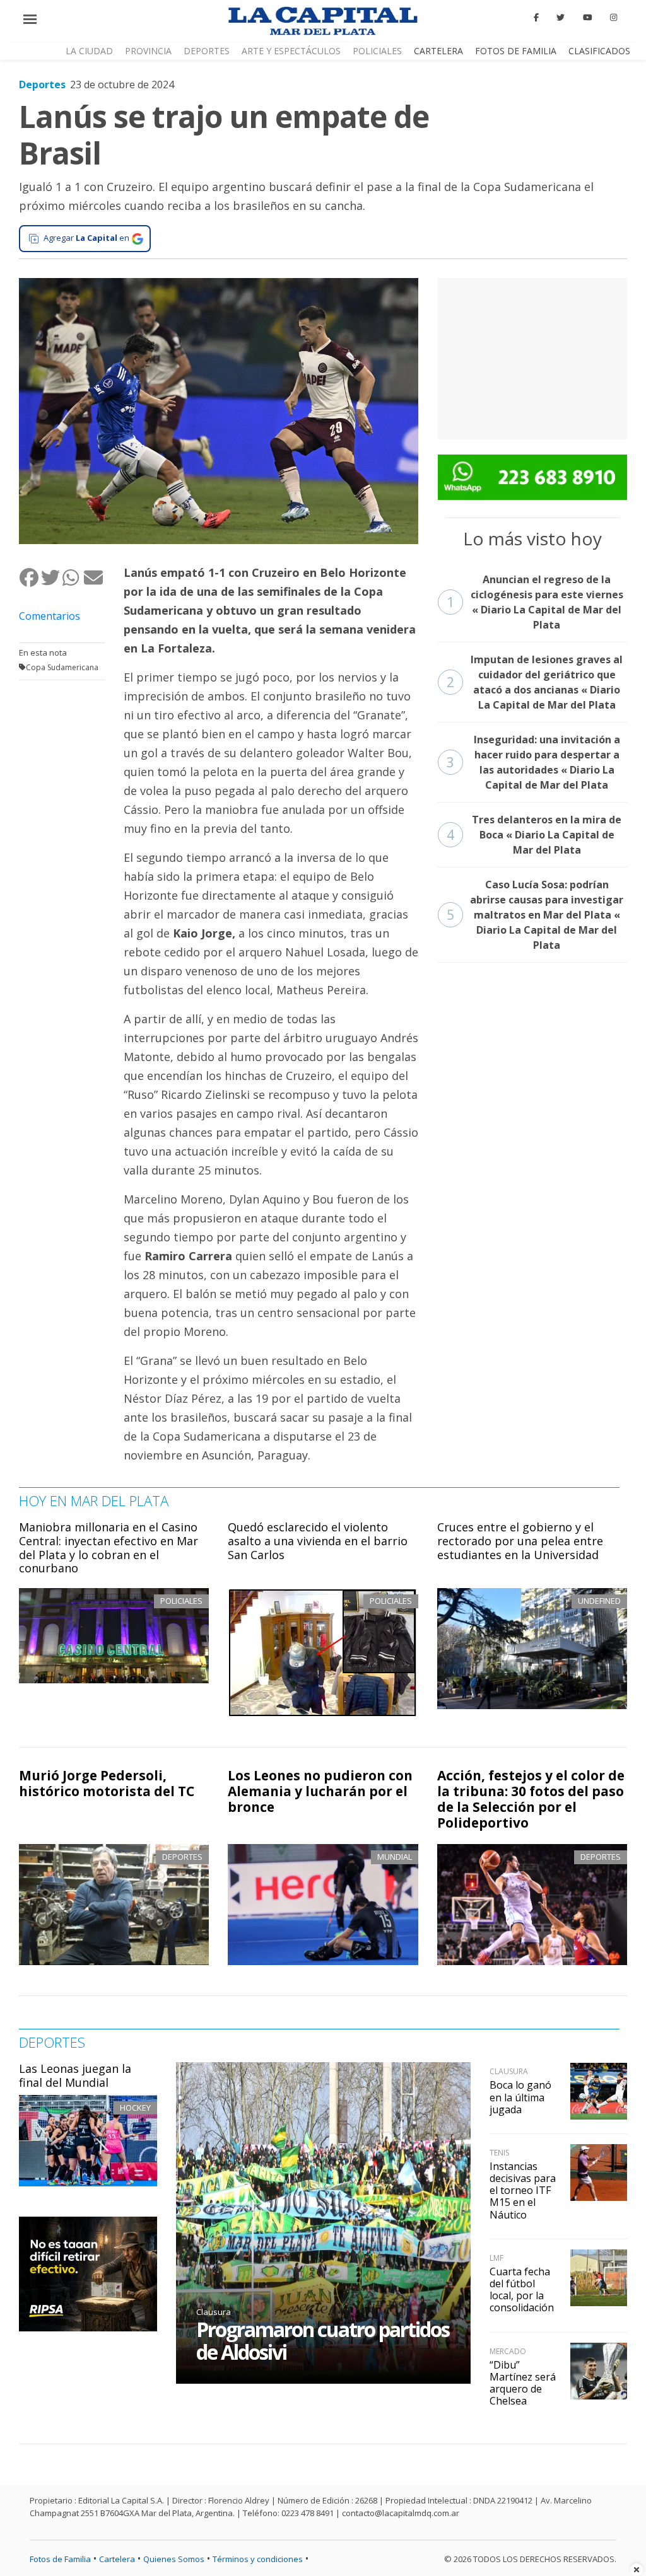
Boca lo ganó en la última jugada (520, 2097)
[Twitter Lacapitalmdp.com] (561, 18)
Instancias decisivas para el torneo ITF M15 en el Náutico (523, 2190)
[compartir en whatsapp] (73, 578)
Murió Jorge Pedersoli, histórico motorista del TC (107, 1783)
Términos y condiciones (258, 2559)
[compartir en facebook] (30, 578)
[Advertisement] (532, 357)
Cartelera (438, 51)
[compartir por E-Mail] (94, 578)
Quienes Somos (174, 2559)
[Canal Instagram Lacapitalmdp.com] (614, 18)
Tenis (499, 2153)
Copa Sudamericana (62, 667)
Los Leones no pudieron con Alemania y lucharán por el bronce (320, 1791)
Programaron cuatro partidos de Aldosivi (323, 2341)
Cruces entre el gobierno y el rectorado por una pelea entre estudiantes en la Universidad (520, 1540)
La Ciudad (89, 51)
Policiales (377, 51)
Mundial (395, 1857)
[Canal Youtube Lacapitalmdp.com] (587, 18)
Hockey (135, 2108)
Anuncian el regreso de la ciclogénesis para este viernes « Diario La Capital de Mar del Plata (535, 602)
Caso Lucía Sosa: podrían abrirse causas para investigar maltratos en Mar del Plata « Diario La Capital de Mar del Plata (535, 915)
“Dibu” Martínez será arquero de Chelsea (523, 2383)
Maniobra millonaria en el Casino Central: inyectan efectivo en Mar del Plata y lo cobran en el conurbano (109, 1547)
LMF (496, 2258)
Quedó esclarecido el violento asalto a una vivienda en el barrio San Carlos (318, 1540)
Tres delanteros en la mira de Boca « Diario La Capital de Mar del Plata (534, 835)
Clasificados (599, 51)
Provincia (148, 51)
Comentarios (50, 616)
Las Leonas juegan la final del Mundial (75, 2075)
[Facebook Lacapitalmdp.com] (536, 18)
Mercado (508, 2351)
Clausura (214, 2312)
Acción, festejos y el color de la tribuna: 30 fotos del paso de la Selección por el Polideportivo (531, 1799)
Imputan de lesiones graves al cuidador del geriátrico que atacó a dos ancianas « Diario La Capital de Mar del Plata (535, 682)
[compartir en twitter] (51, 578)
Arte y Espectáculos (291, 51)
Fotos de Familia (516, 51)
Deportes (207, 51)
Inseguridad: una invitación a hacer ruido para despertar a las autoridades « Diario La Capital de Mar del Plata (533, 762)
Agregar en (86, 238)
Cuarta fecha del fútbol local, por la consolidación (522, 2290)
